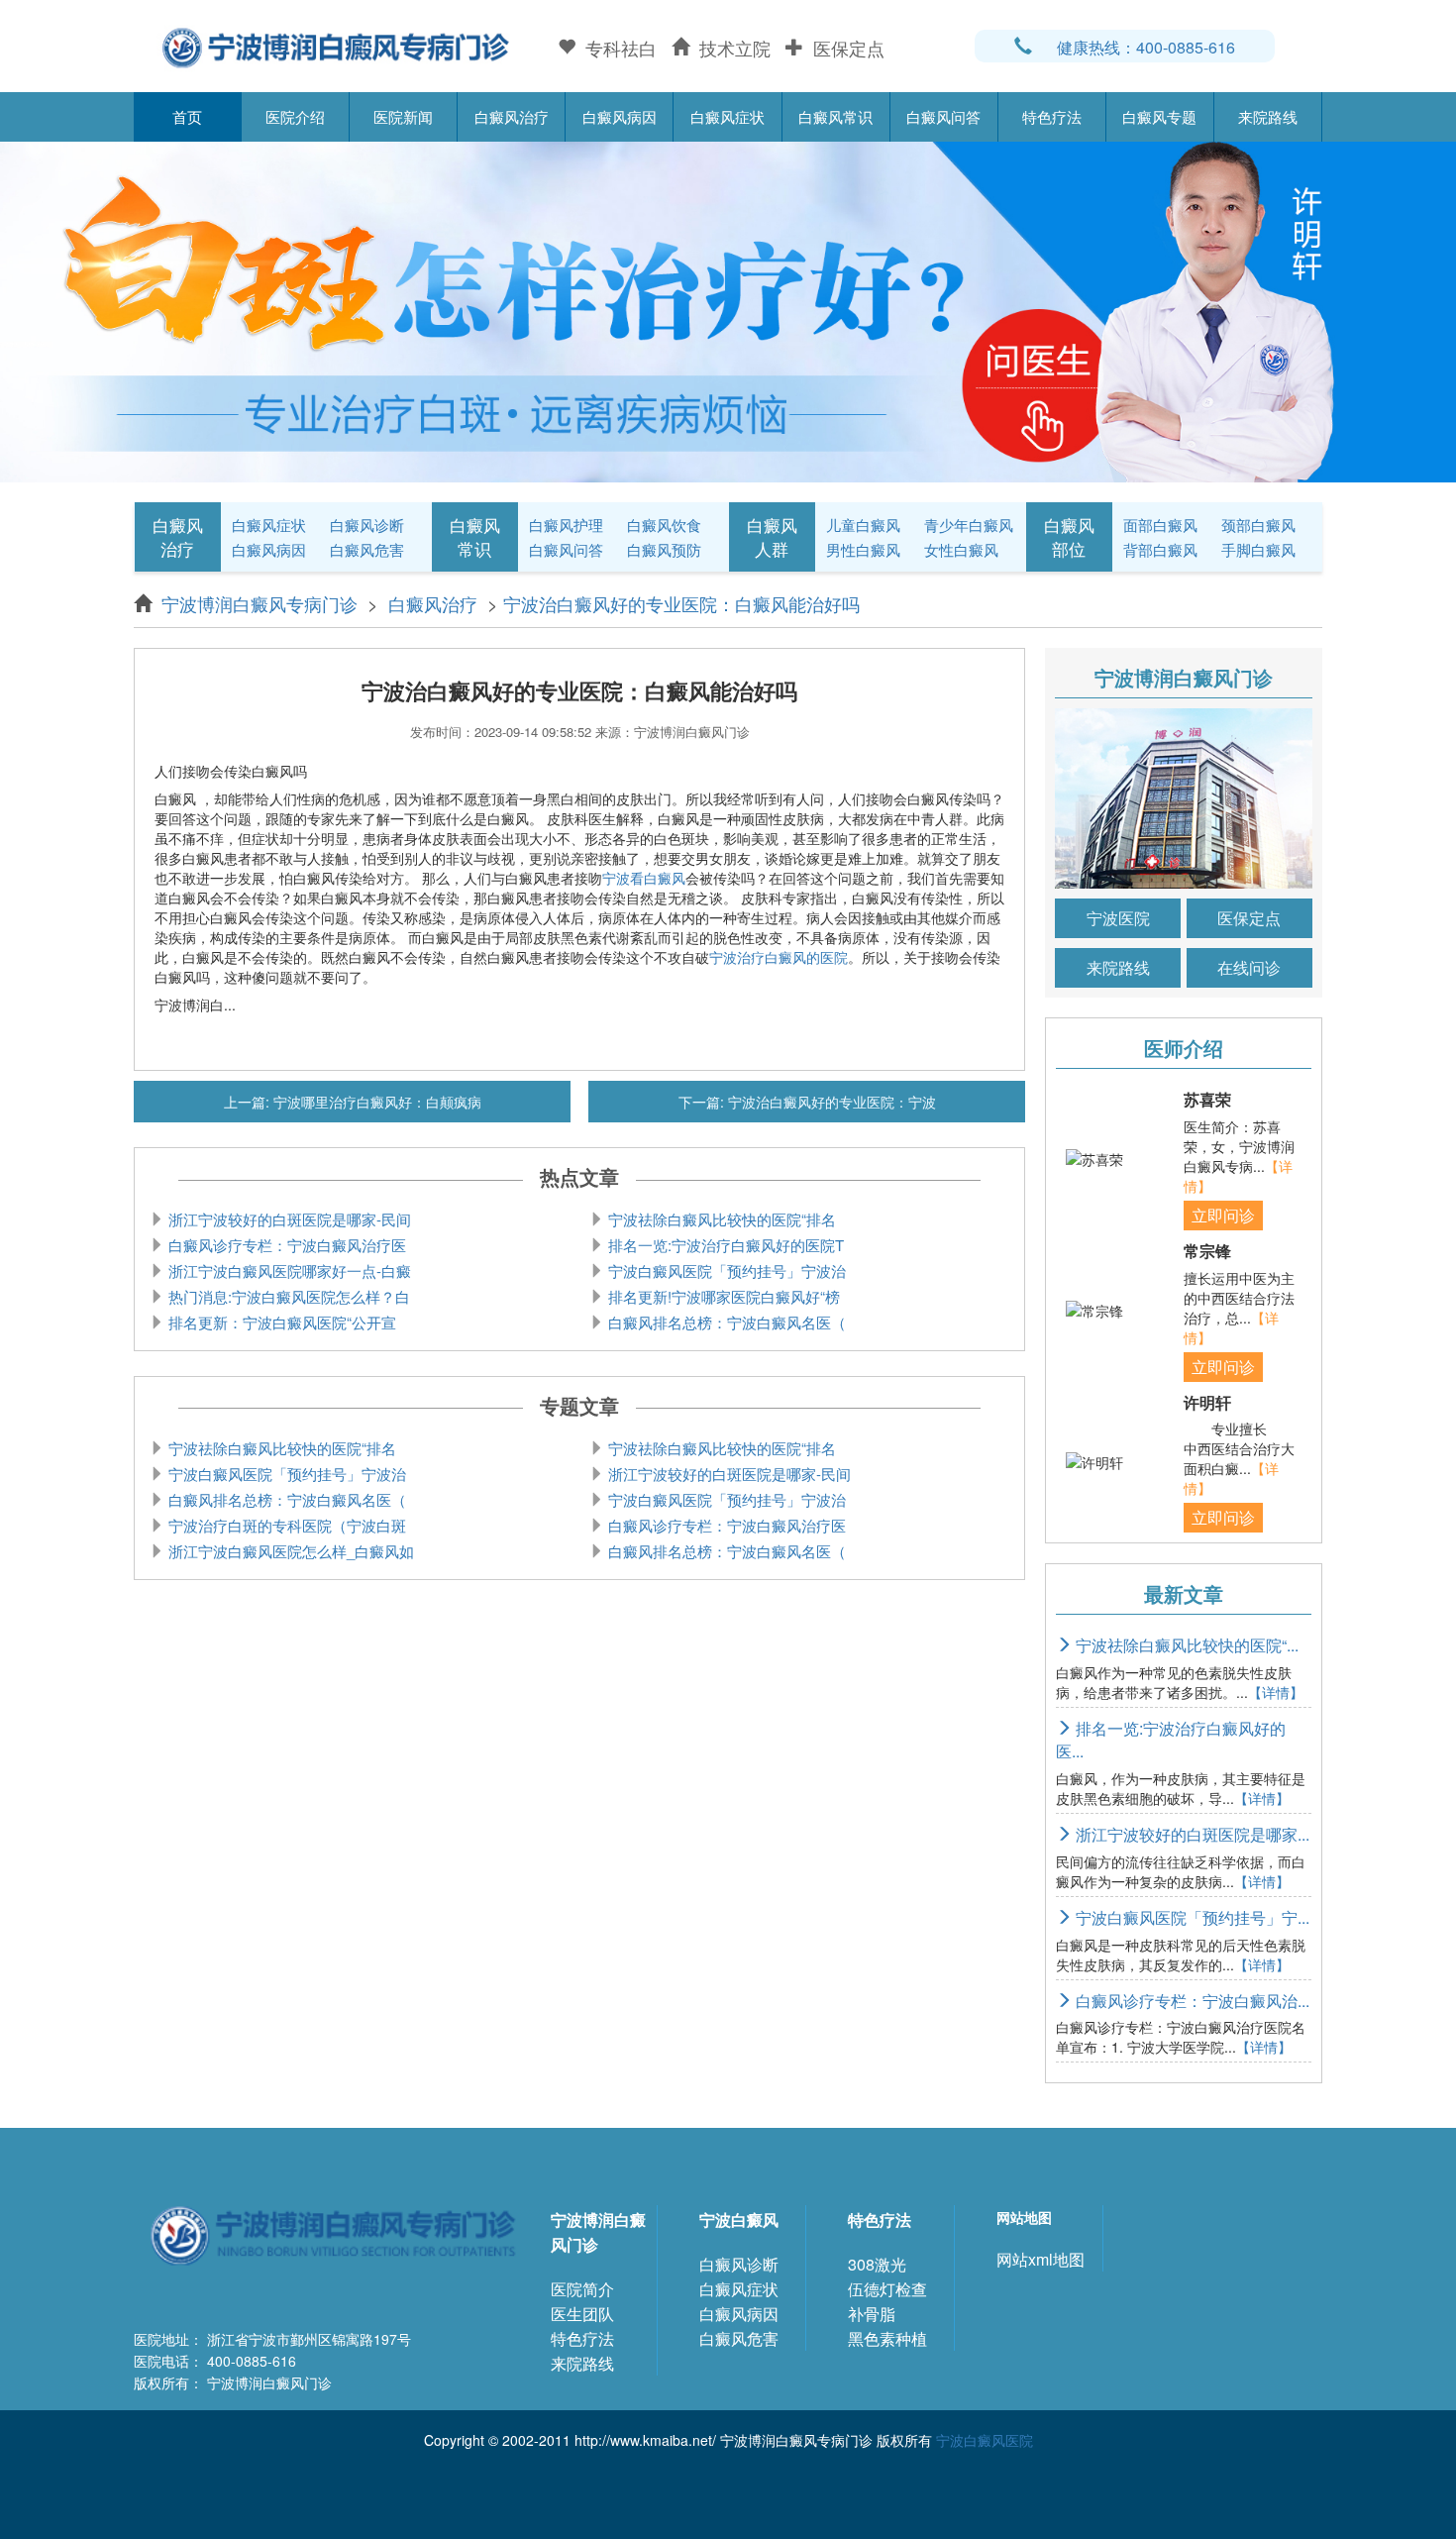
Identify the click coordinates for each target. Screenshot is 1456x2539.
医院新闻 (403, 116)
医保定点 (1249, 918)
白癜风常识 (835, 116)
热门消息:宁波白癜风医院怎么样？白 (287, 1296)
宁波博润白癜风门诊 (598, 2232)
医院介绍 (295, 116)
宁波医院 (1118, 918)
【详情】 (1276, 1692)
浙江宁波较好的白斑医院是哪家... (1191, 1834)
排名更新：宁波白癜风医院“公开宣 (280, 1322)
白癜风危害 (367, 549)
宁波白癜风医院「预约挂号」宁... (1191, 1917)
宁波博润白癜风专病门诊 (262, 603)
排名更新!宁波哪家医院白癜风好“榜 (722, 1296)
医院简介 (582, 2289)
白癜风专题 (1159, 116)
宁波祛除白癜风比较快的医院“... (1185, 1645)
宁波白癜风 (739, 2220)
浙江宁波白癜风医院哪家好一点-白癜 (288, 1270)
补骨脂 (872, 2314)
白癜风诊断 (367, 525)
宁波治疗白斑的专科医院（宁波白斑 (285, 1525)
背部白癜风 (1160, 549)
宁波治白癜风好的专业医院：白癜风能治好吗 (681, 603)
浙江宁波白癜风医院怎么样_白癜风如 (289, 1551)
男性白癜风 (863, 549)
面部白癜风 (1160, 525)
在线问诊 (1249, 967)
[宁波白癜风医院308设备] (728, 310)
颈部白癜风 (1258, 525)
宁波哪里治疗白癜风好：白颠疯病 (375, 1102)
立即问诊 (1223, 1215)
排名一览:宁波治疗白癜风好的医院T (724, 1245)
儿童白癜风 (863, 525)
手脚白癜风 (1258, 549)
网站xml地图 (1040, 2259)
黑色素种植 (887, 2338)
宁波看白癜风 (644, 878)
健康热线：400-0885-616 (1146, 47)
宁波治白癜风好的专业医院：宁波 (830, 1102)
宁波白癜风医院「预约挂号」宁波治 (725, 1270)
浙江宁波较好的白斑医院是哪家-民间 (288, 1219)
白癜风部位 (1069, 537)
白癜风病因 (620, 116)
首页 (187, 116)
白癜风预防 (664, 549)
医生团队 (582, 2314)
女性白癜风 (961, 549)
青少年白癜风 (969, 525)
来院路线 (1268, 116)
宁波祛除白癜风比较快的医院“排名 (720, 1219)
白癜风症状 (728, 116)
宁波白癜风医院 (985, 2440)
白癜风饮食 (664, 525)
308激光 (877, 2264)
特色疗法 (1052, 116)
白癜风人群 (772, 537)
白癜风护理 (566, 525)
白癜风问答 (943, 116)
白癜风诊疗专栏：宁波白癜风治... (1191, 2001)
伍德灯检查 (887, 2289)
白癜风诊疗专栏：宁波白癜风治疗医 (285, 1245)
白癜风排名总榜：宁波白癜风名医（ (725, 1322)
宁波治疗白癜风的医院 (779, 957)
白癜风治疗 (512, 116)
